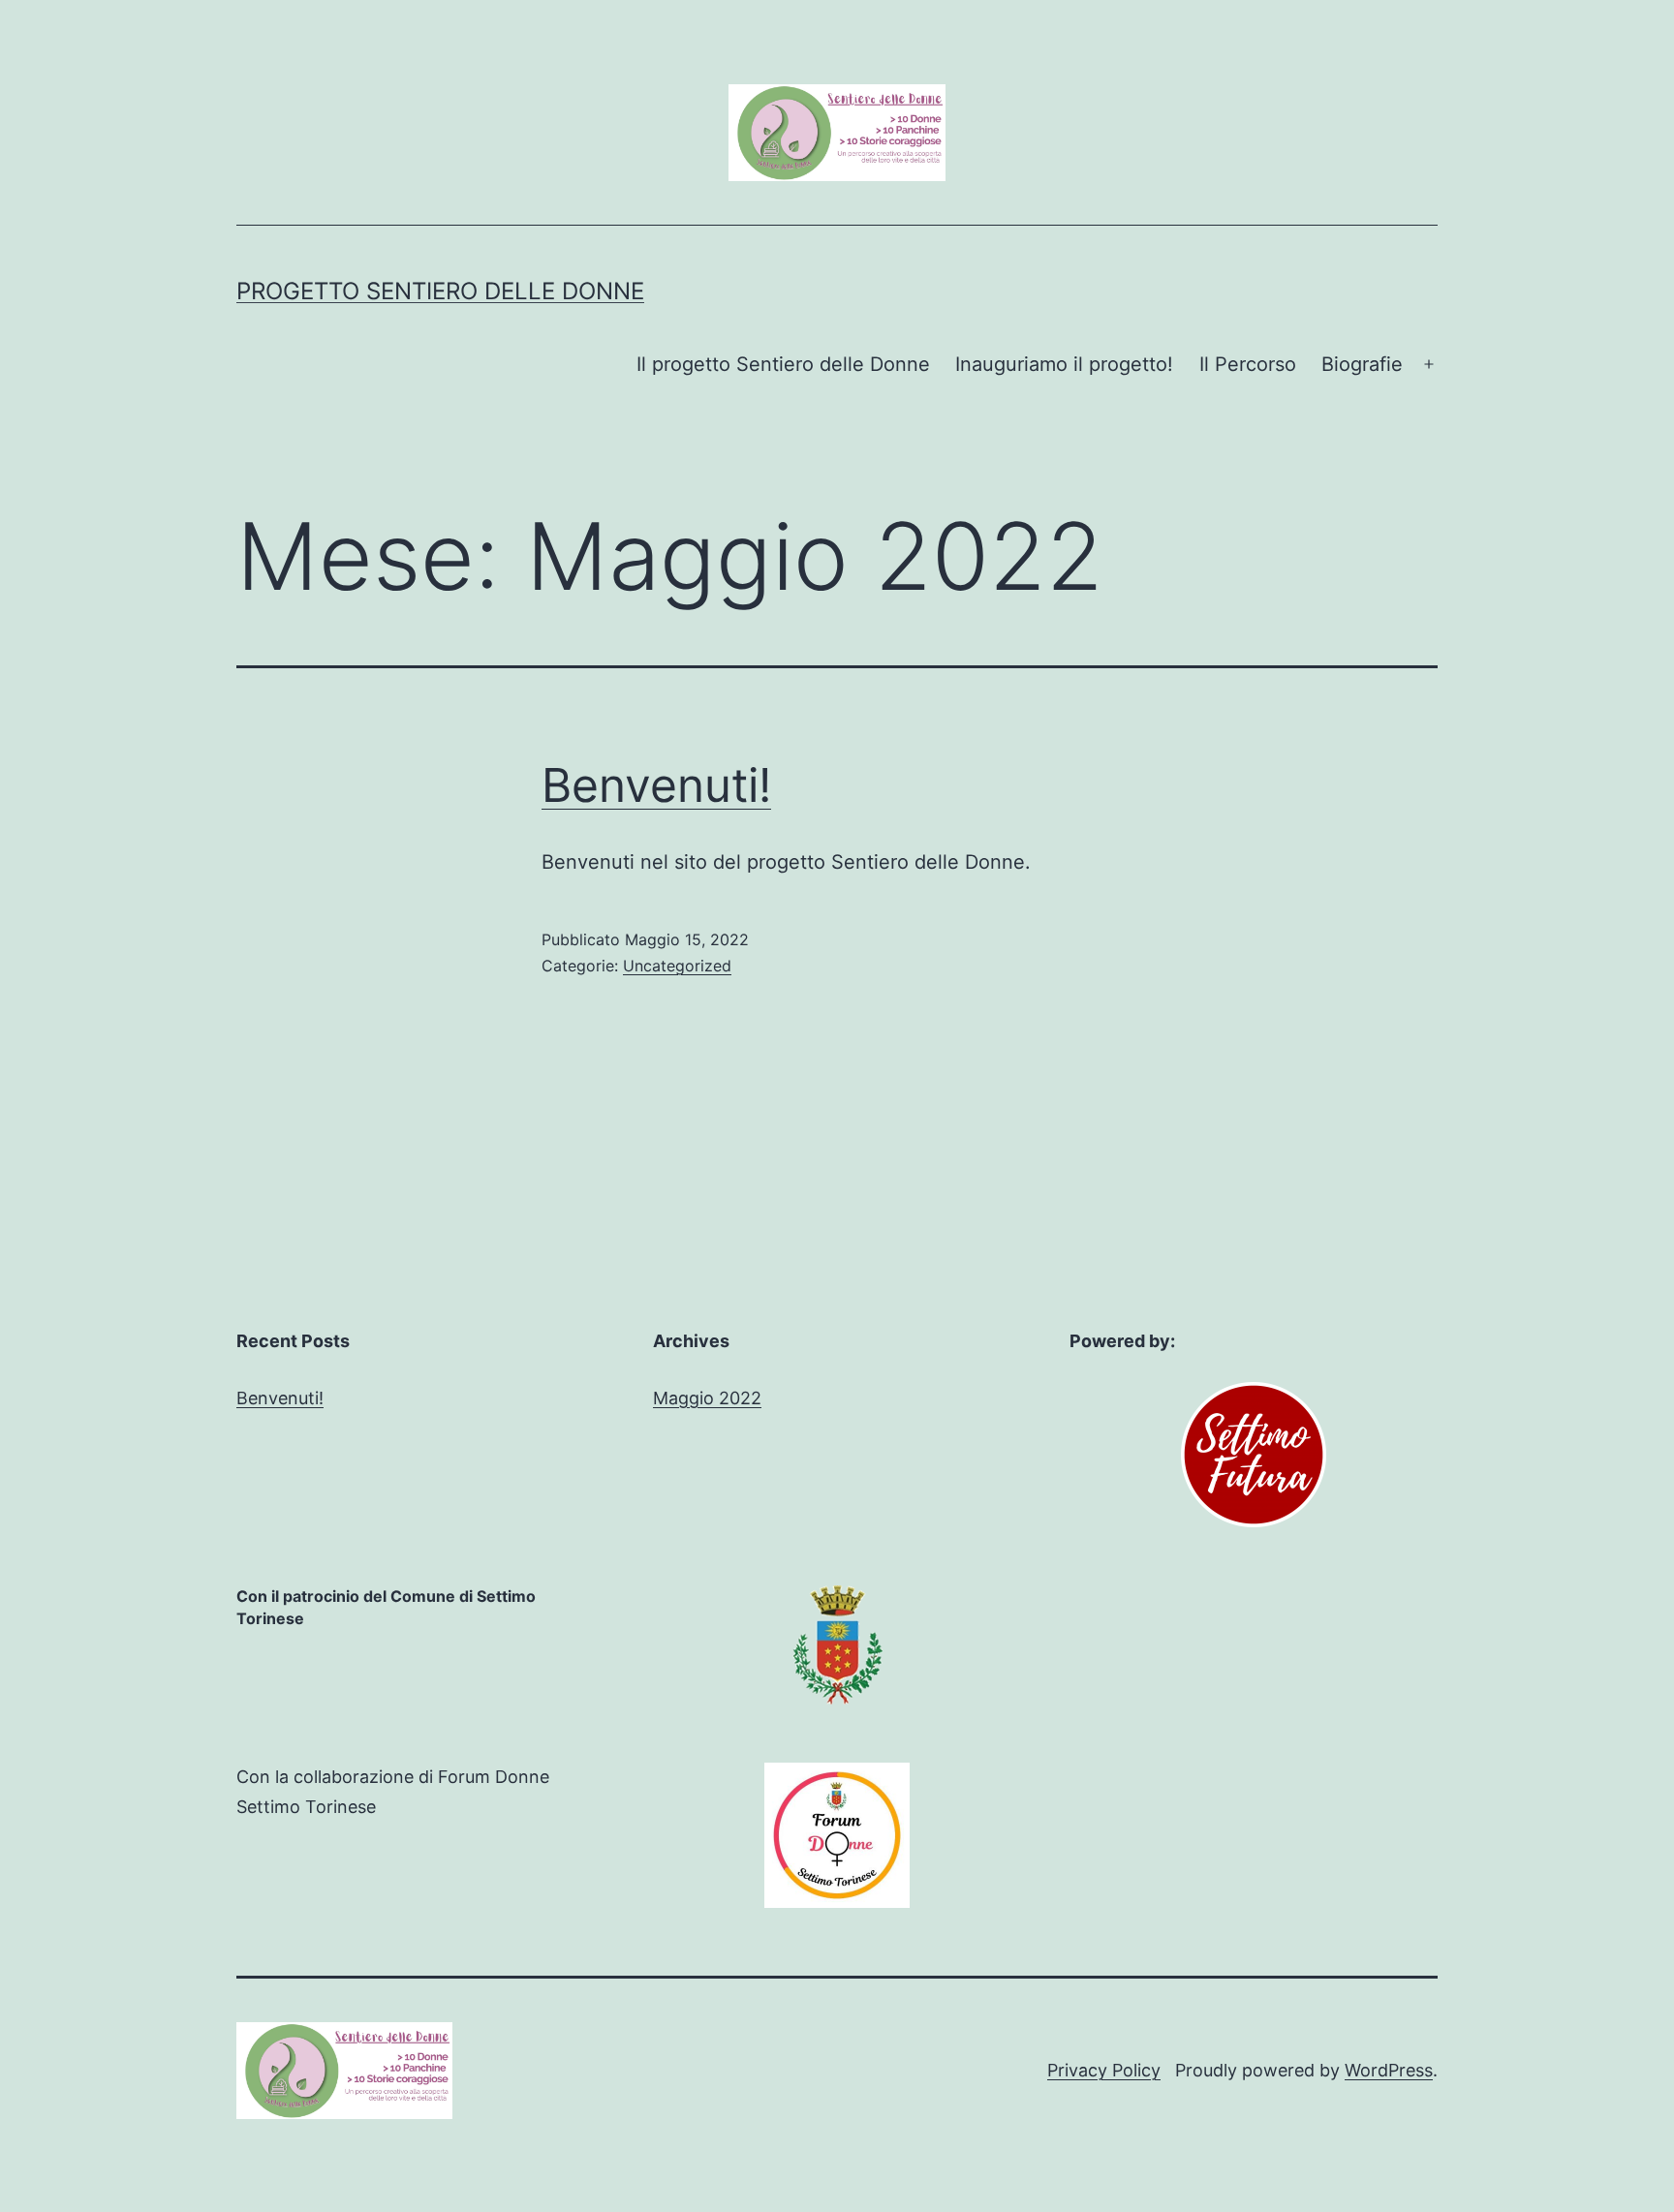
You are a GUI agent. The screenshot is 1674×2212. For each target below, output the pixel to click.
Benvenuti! (656, 785)
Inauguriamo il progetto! (1064, 364)
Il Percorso (1248, 364)
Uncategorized (677, 966)
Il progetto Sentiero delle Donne (783, 364)
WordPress (1389, 2070)
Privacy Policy (1104, 2070)
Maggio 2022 (707, 1398)
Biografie (1362, 364)
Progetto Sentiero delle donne (440, 291)
